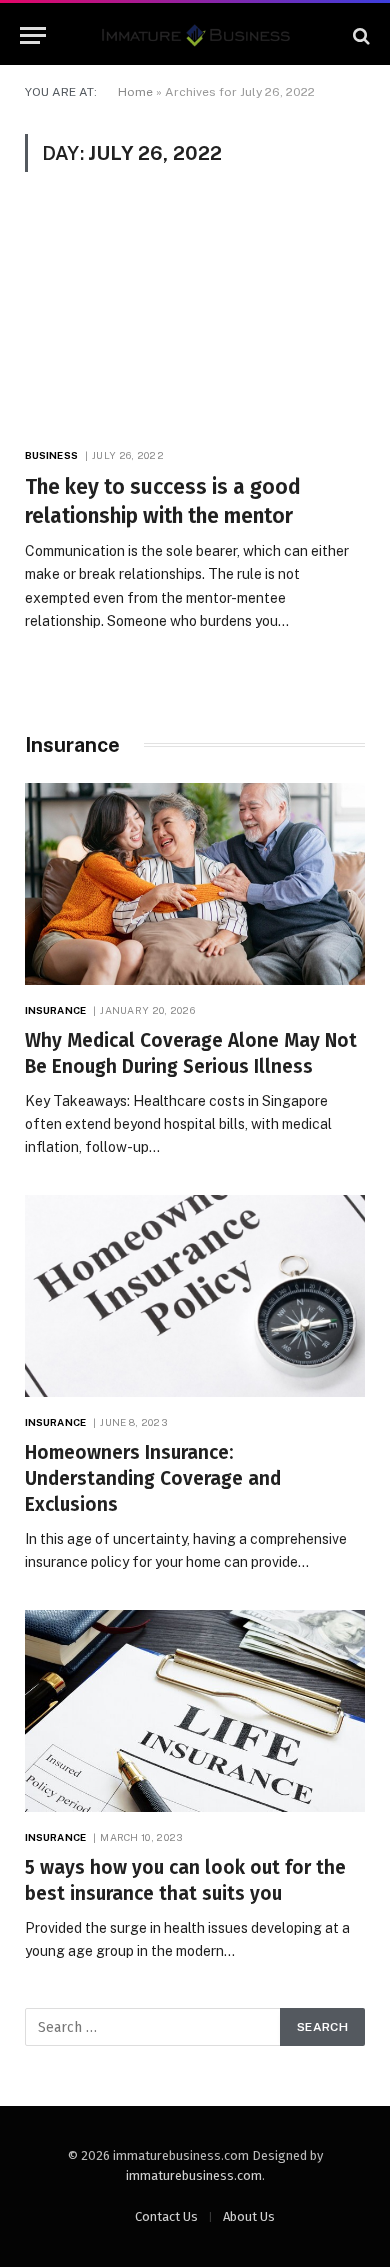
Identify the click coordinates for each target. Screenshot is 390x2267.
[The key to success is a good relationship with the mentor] (195, 320)
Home (135, 92)
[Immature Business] (195, 35)
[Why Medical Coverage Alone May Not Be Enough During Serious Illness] (195, 884)
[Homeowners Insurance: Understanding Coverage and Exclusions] (195, 1296)
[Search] (359, 35)
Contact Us (166, 2216)
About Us (249, 2216)
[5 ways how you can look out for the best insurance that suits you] (195, 1711)
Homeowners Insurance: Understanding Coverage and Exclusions (153, 1478)
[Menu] (33, 35)
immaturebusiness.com (194, 2175)
